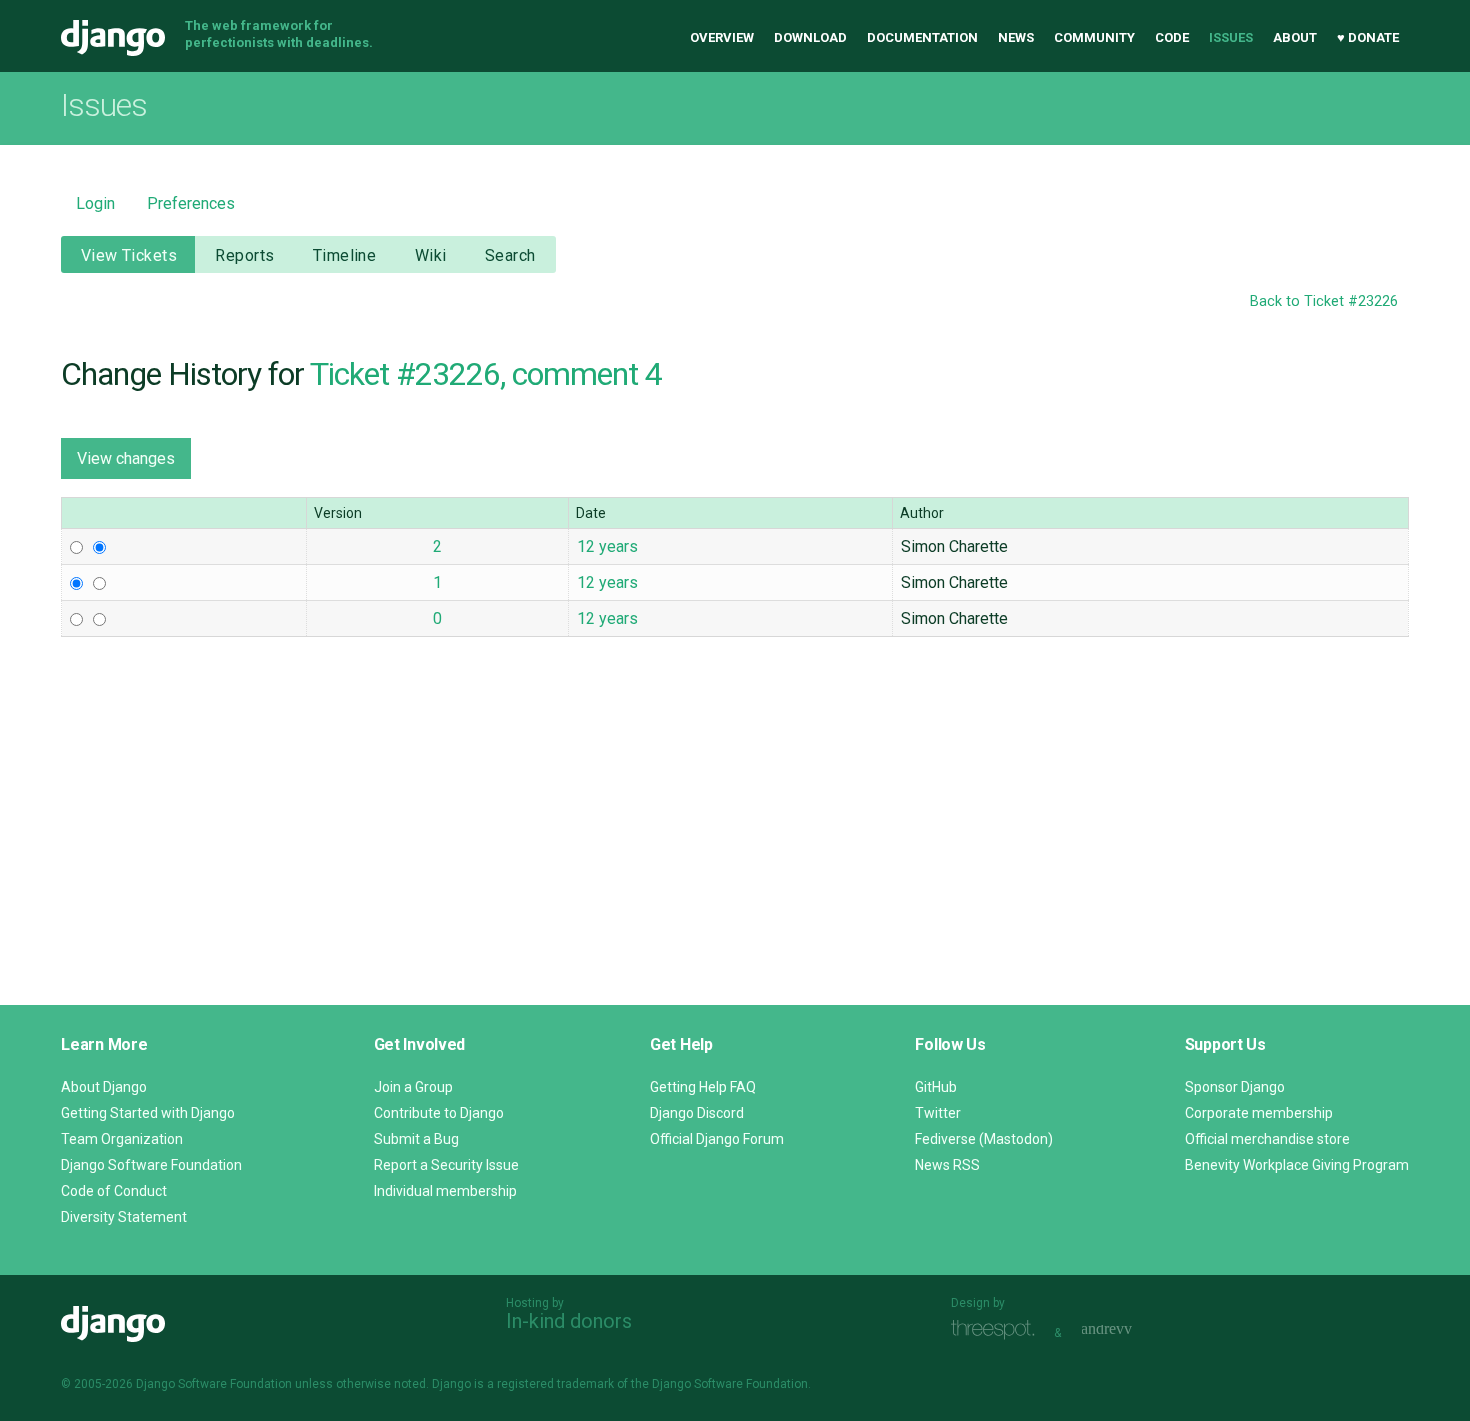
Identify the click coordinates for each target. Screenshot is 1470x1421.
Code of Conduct (114, 1191)
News (1016, 37)
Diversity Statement (124, 1217)
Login (95, 203)
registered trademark (555, 1384)
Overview (722, 37)
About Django (104, 1087)
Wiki (431, 255)
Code (1172, 37)
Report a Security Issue (446, 1165)
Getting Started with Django (148, 1113)
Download (810, 37)
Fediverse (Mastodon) (984, 1139)
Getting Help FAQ (703, 1087)
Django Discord (697, 1113)
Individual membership (445, 1191)
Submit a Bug (416, 1139)
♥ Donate (1368, 37)
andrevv (1129, 1330)
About (1295, 37)
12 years (607, 546)
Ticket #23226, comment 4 (486, 374)
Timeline (344, 255)
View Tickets (129, 255)
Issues (1231, 37)
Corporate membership (1259, 1113)
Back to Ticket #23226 (1324, 301)
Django (113, 38)
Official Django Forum (717, 1139)
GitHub (936, 1087)
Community (1094, 37)
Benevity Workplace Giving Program (1297, 1165)
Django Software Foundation (151, 1165)
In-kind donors (569, 1321)
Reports (244, 255)
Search (510, 255)
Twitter (938, 1113)
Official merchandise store (1267, 1139)
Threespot (998, 1330)
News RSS (947, 1165)
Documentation (922, 37)
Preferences (191, 203)
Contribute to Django (439, 1113)
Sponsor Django (1235, 1087)
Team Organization (122, 1139)
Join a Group (413, 1087)
